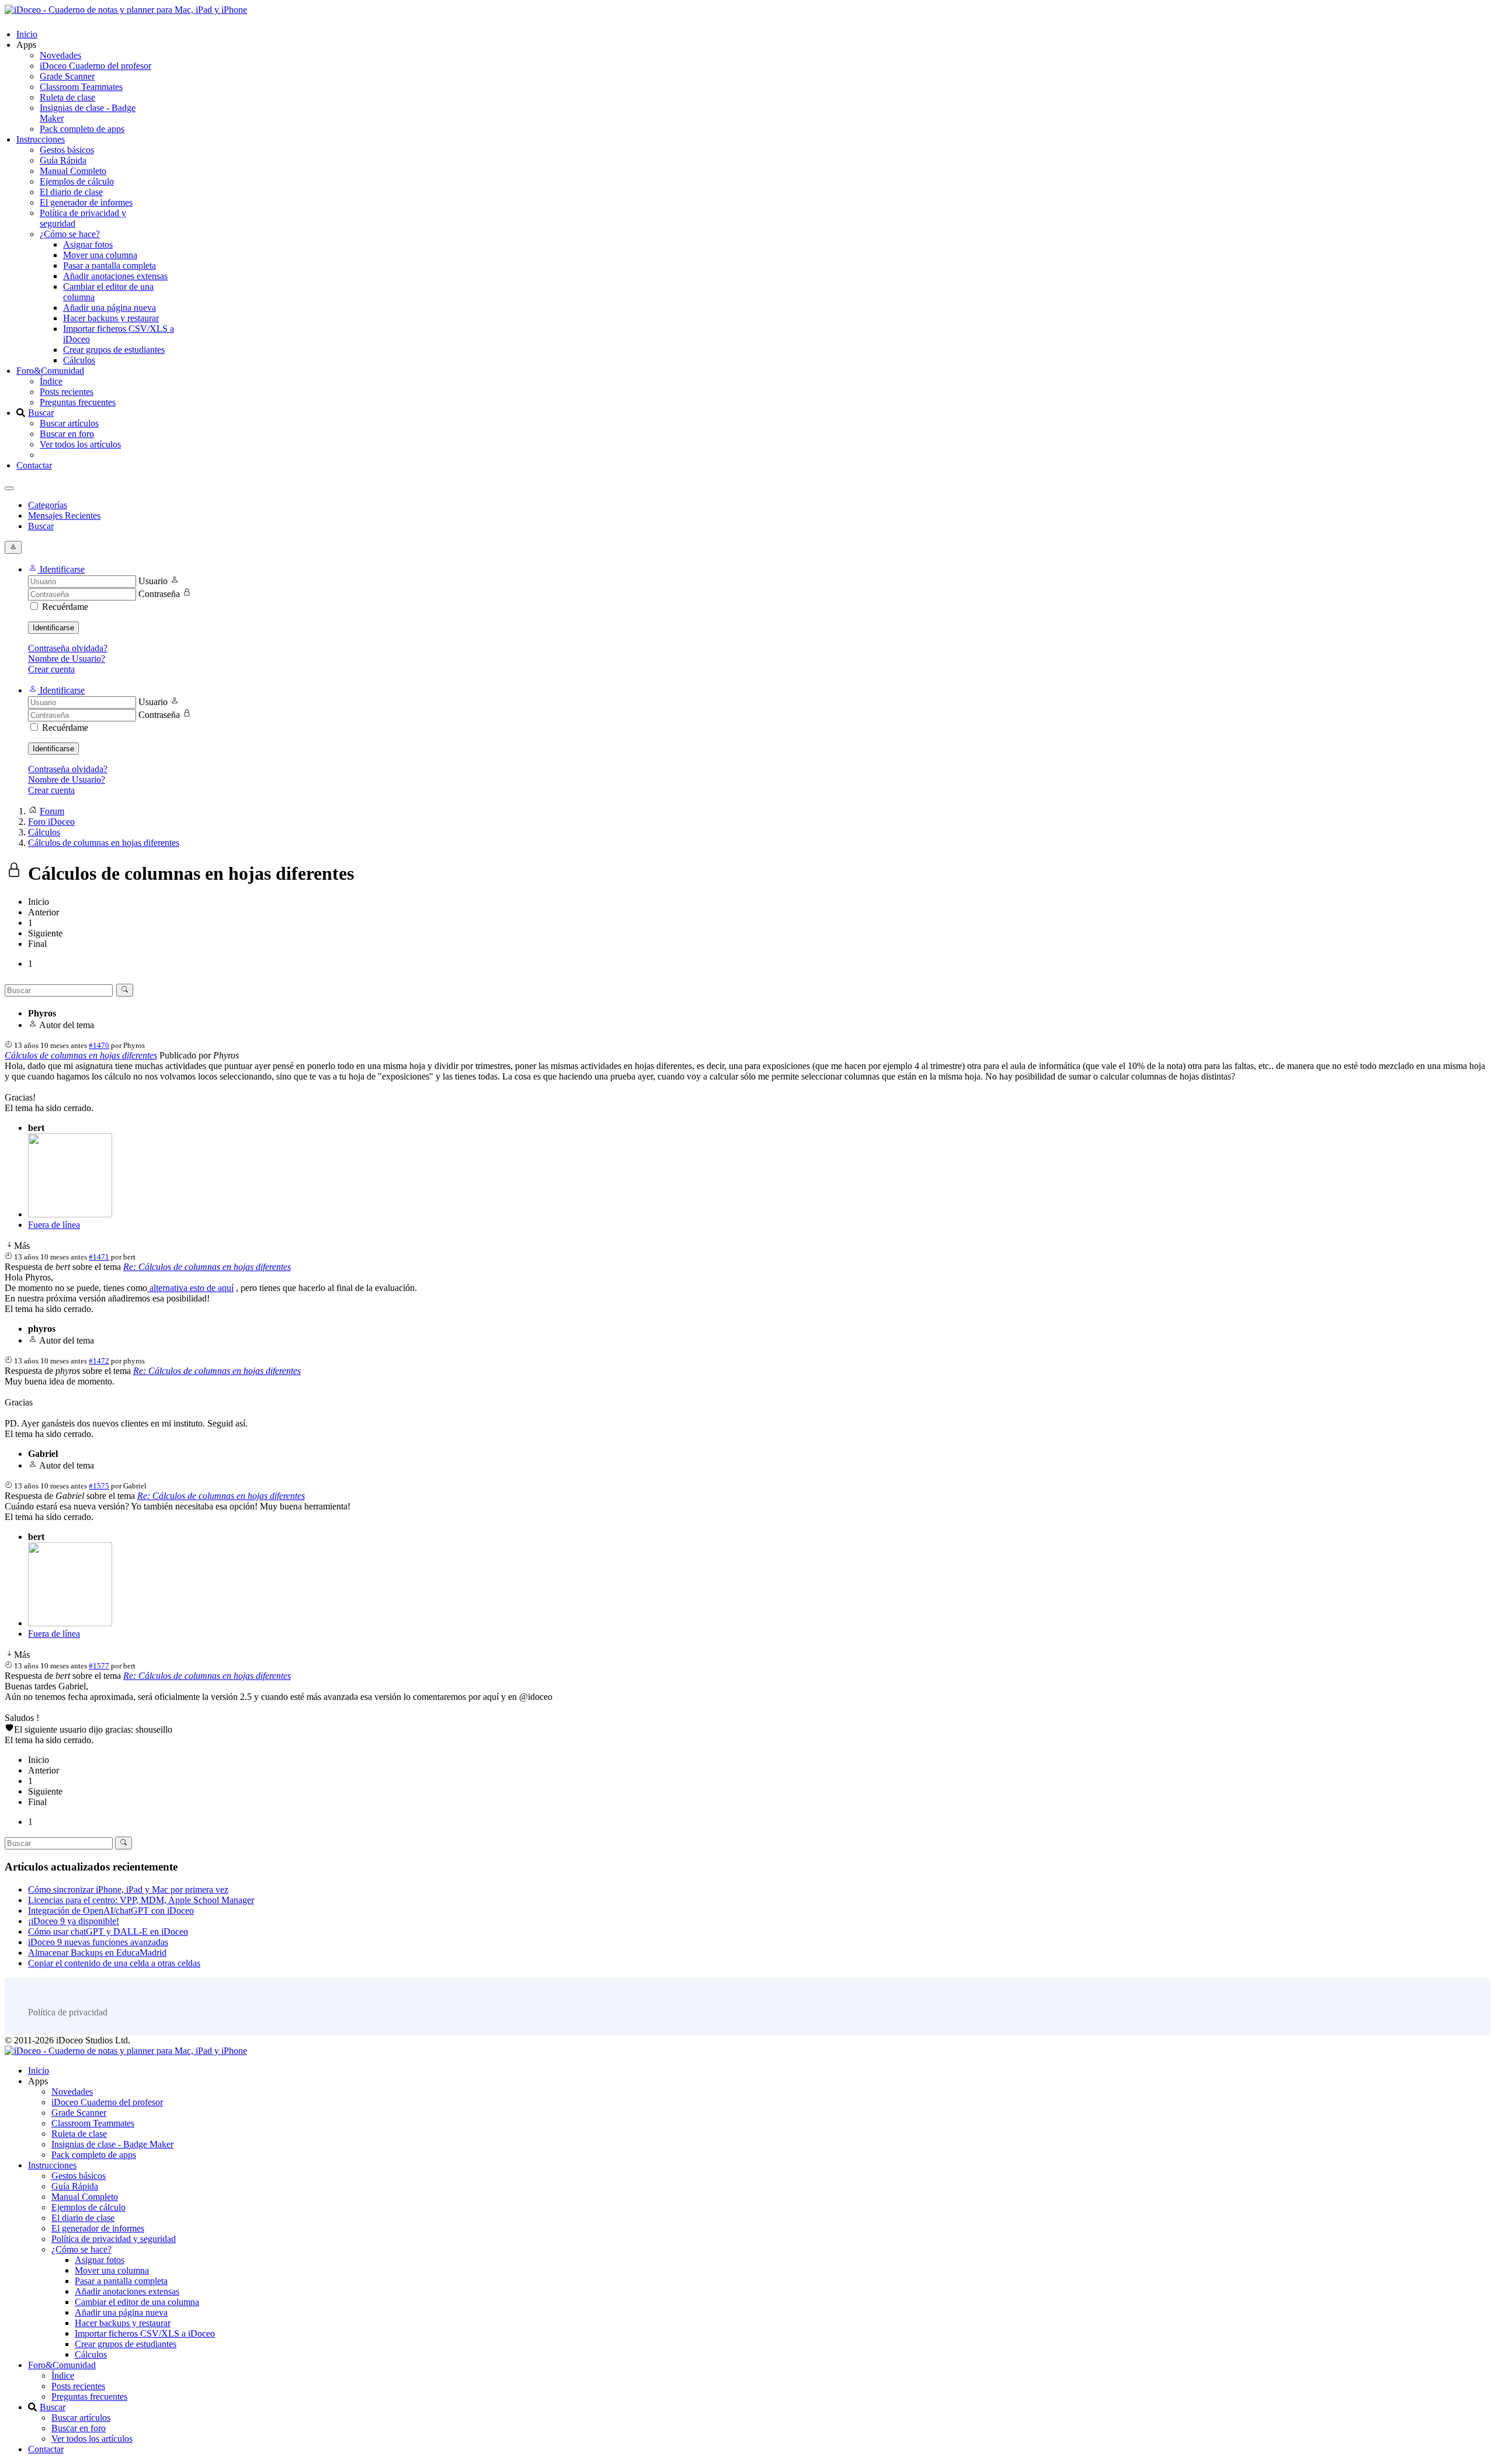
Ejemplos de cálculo (77, 181)
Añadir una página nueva (109, 308)
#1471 (99, 1257)
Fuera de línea (54, 1225)
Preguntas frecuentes (78, 402)
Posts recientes (67, 392)
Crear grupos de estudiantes (114, 350)
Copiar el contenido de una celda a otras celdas (114, 1963)
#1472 (99, 1361)
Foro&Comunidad (50, 371)
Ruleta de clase (67, 97)
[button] (56, 569)
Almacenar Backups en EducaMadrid (97, 1953)
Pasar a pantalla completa (109, 266)
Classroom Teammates (81, 87)
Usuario (153, 581)
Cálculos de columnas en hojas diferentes (81, 1055)
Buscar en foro (67, 434)
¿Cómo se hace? (70, 234)
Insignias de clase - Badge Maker (112, 2144)
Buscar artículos (69, 423)
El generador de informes (86, 202)
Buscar (41, 413)
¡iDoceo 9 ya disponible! (74, 1921)
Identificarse (53, 628)
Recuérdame (65, 607)
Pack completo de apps (82, 129)
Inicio (27, 34)
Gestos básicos (67, 150)
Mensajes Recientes (64, 516)
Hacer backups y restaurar (111, 318)
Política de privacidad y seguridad (114, 2239)
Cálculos (79, 360)
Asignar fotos (88, 244)
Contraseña (159, 594)
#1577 (99, 1666)
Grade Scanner (67, 76)
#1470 (99, 1045)
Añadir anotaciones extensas (115, 276)
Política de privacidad (68, 2012)
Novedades (60, 55)
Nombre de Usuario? (67, 659)
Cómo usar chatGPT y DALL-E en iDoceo (108, 1932)
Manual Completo (73, 171)
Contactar (34, 465)
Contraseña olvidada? (68, 648)
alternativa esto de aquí (190, 1288)
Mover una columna (100, 255)
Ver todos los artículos (80, 444)
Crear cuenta (51, 669)
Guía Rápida (63, 160)
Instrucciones (41, 139)
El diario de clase (71, 192)
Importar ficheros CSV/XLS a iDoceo (145, 2333)
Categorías (48, 505)
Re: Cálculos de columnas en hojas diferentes (207, 1267)
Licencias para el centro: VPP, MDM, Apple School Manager (141, 1900)
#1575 (99, 1486)
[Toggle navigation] (9, 488)
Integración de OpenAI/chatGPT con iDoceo (111, 1911)
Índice (51, 381)
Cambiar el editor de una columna (137, 2302)
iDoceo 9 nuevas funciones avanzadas (98, 1942)
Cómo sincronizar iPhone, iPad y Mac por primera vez (128, 1889)
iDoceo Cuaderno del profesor (95, 66)
